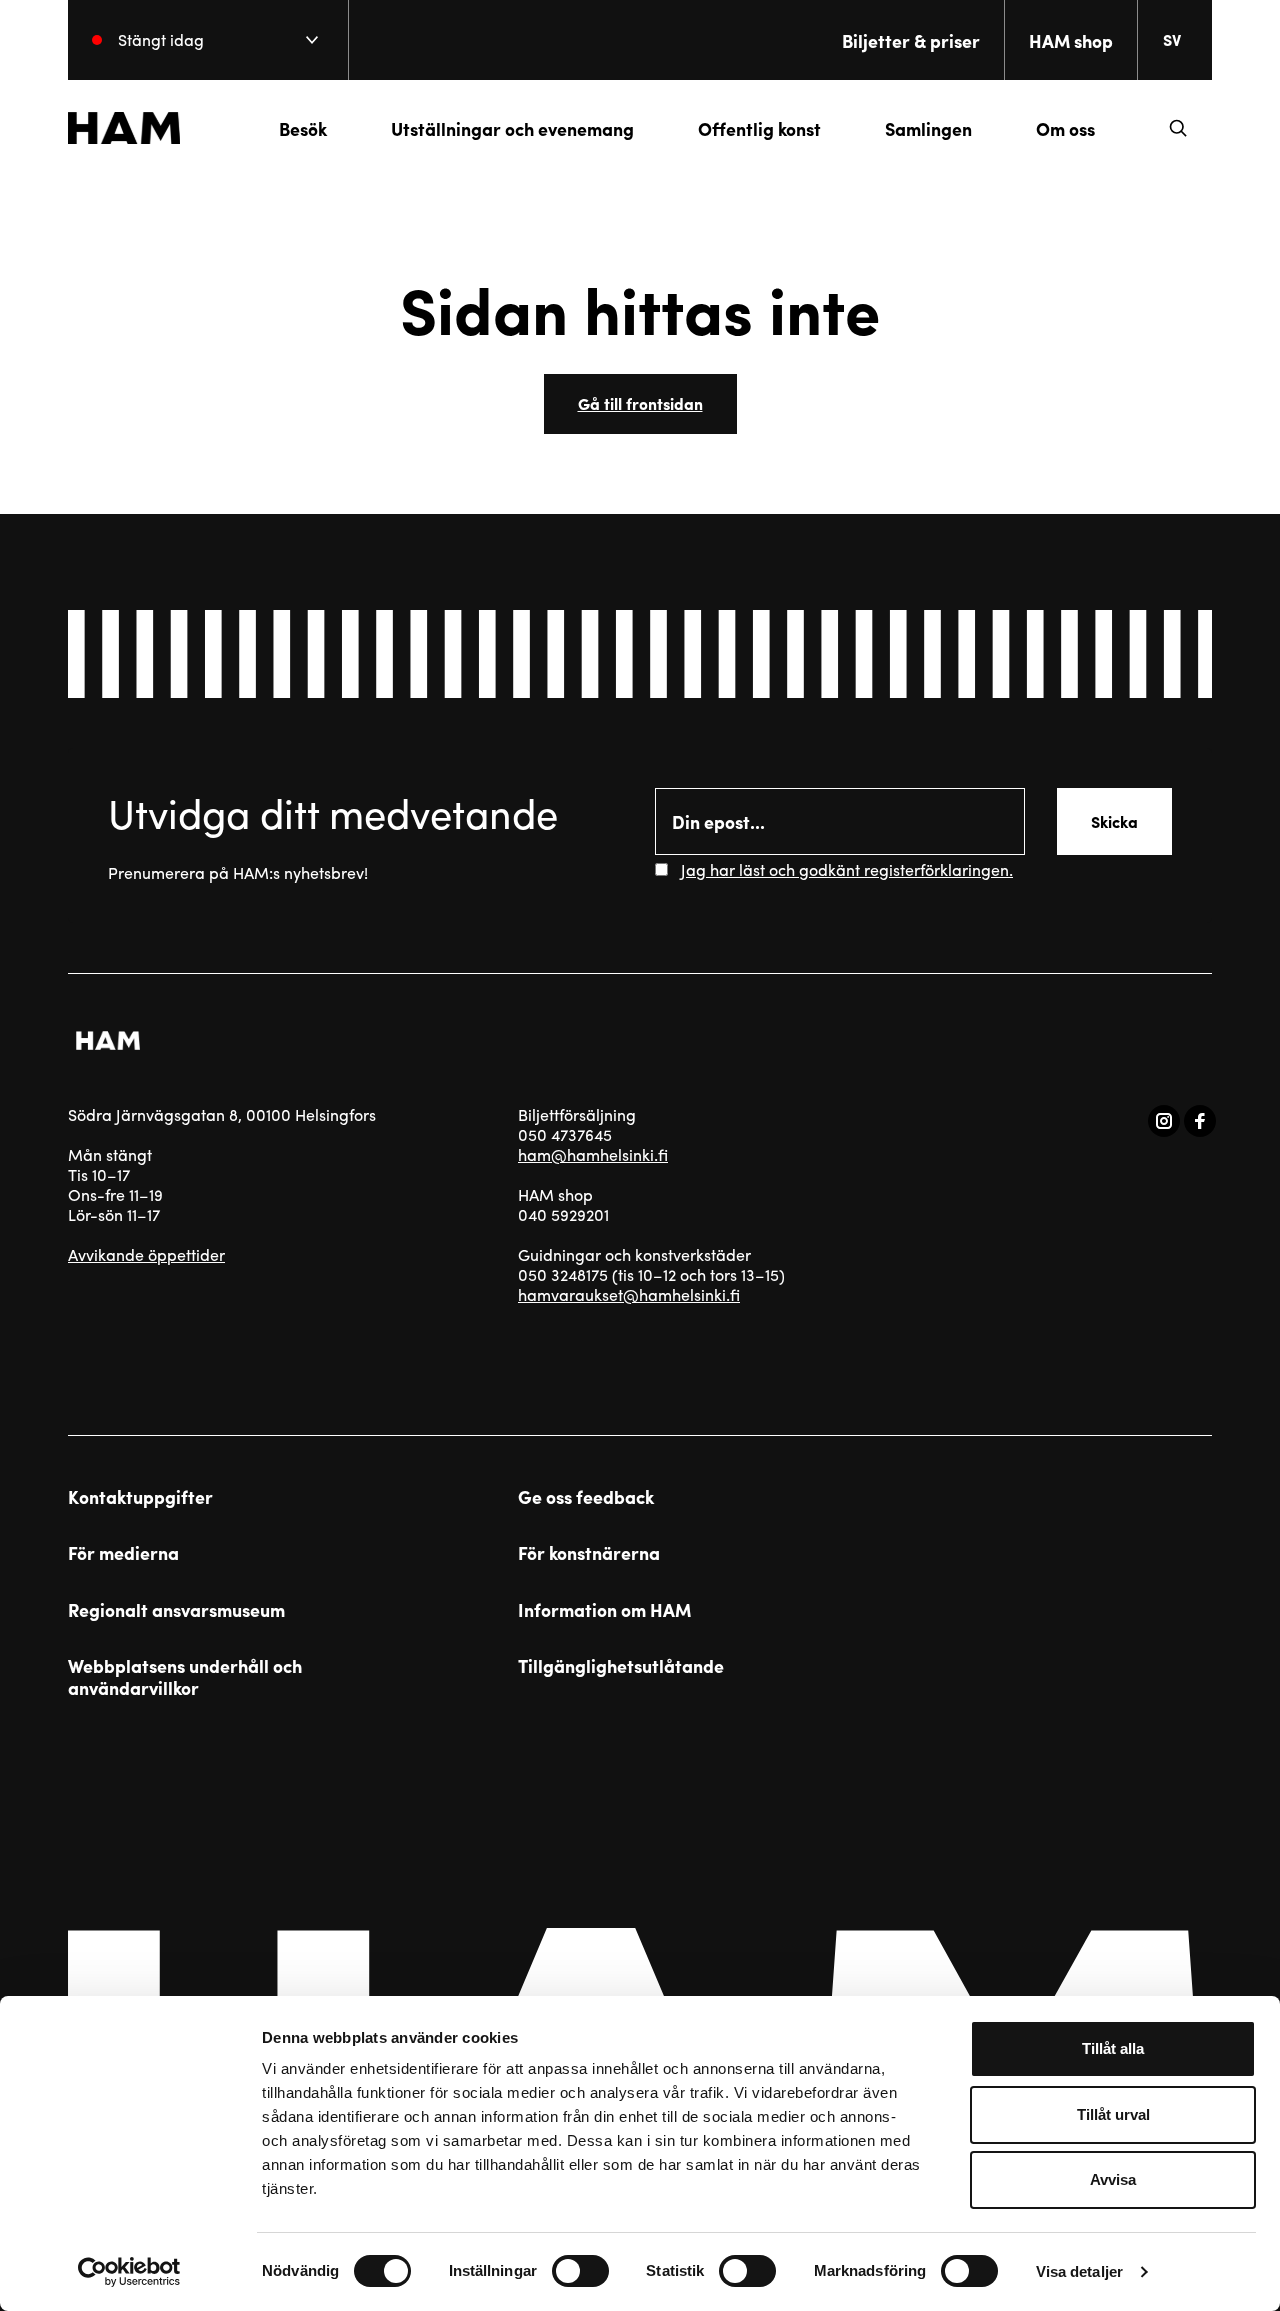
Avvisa (1113, 2179)
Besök (303, 128)
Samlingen (928, 128)
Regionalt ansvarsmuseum (176, 1610)
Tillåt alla (1113, 2048)
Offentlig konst (759, 128)
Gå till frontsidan (640, 403)
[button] (1178, 128)
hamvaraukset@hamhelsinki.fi (629, 1294)
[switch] (580, 2271)
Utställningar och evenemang (512, 128)
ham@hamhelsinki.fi (593, 1154)
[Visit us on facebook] (1200, 1121)
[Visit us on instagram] (1164, 1121)
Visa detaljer (1079, 2271)
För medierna (123, 1553)
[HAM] (124, 128)
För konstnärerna (589, 1553)
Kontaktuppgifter (140, 1497)
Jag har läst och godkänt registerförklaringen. (847, 869)
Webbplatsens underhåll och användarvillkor (185, 1676)
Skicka (1114, 821)
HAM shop (1071, 40)
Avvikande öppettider (146, 1254)
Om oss (1065, 128)
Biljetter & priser (911, 40)
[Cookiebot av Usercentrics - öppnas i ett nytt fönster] (129, 2272)
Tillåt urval (1113, 2114)
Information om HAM (604, 1610)
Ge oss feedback (586, 1497)
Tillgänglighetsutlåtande (621, 1666)
